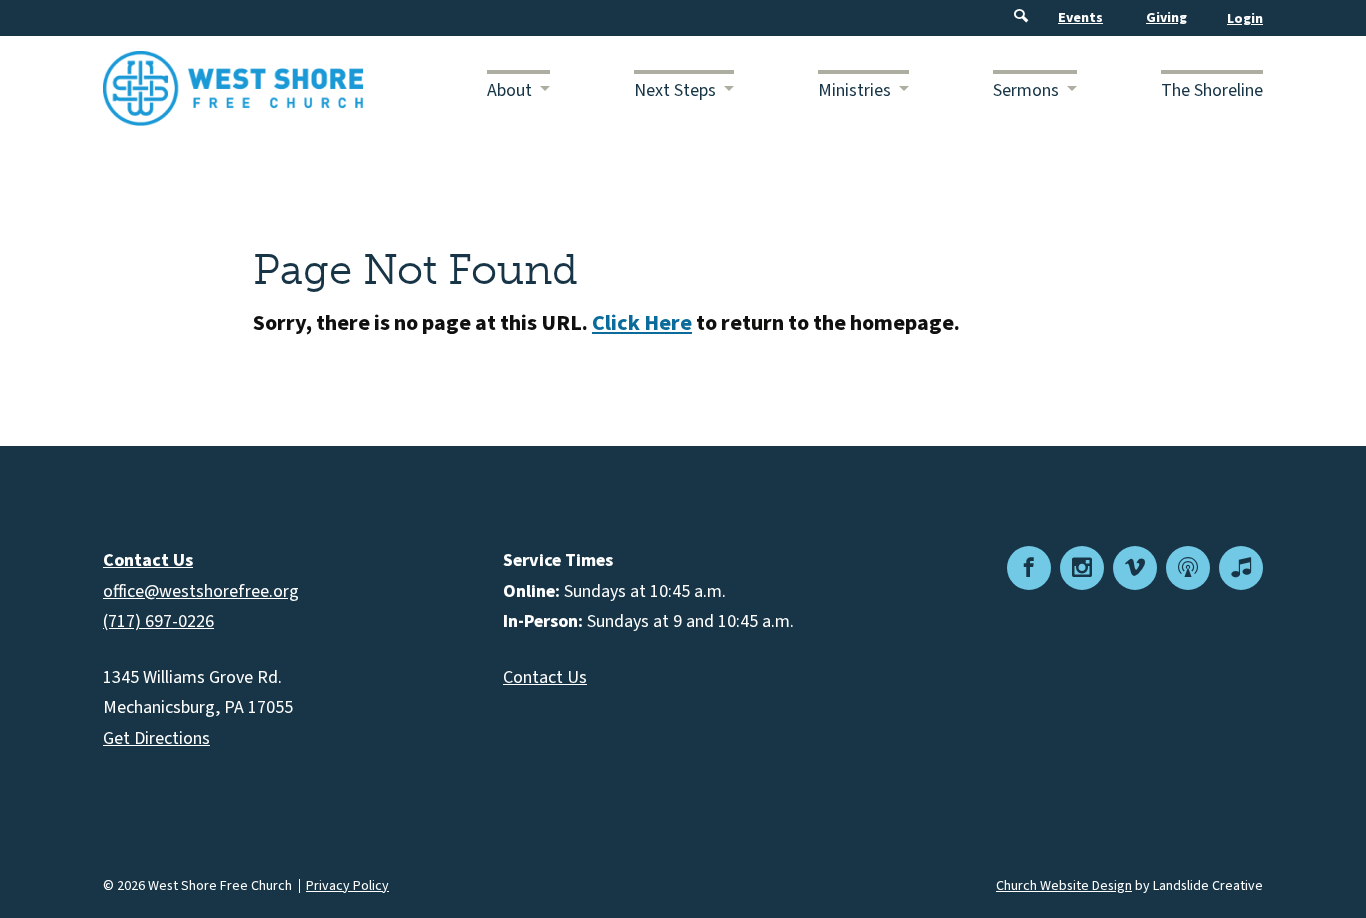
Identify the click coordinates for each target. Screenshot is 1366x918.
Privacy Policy (347, 886)
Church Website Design (1064, 886)
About (509, 90)
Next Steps (675, 90)
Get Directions (156, 738)
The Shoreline (1212, 90)
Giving (1166, 18)
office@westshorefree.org (201, 591)
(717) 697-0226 (158, 621)
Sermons (1026, 90)
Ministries (854, 90)
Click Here (642, 323)
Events (1080, 18)
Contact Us (545, 677)
